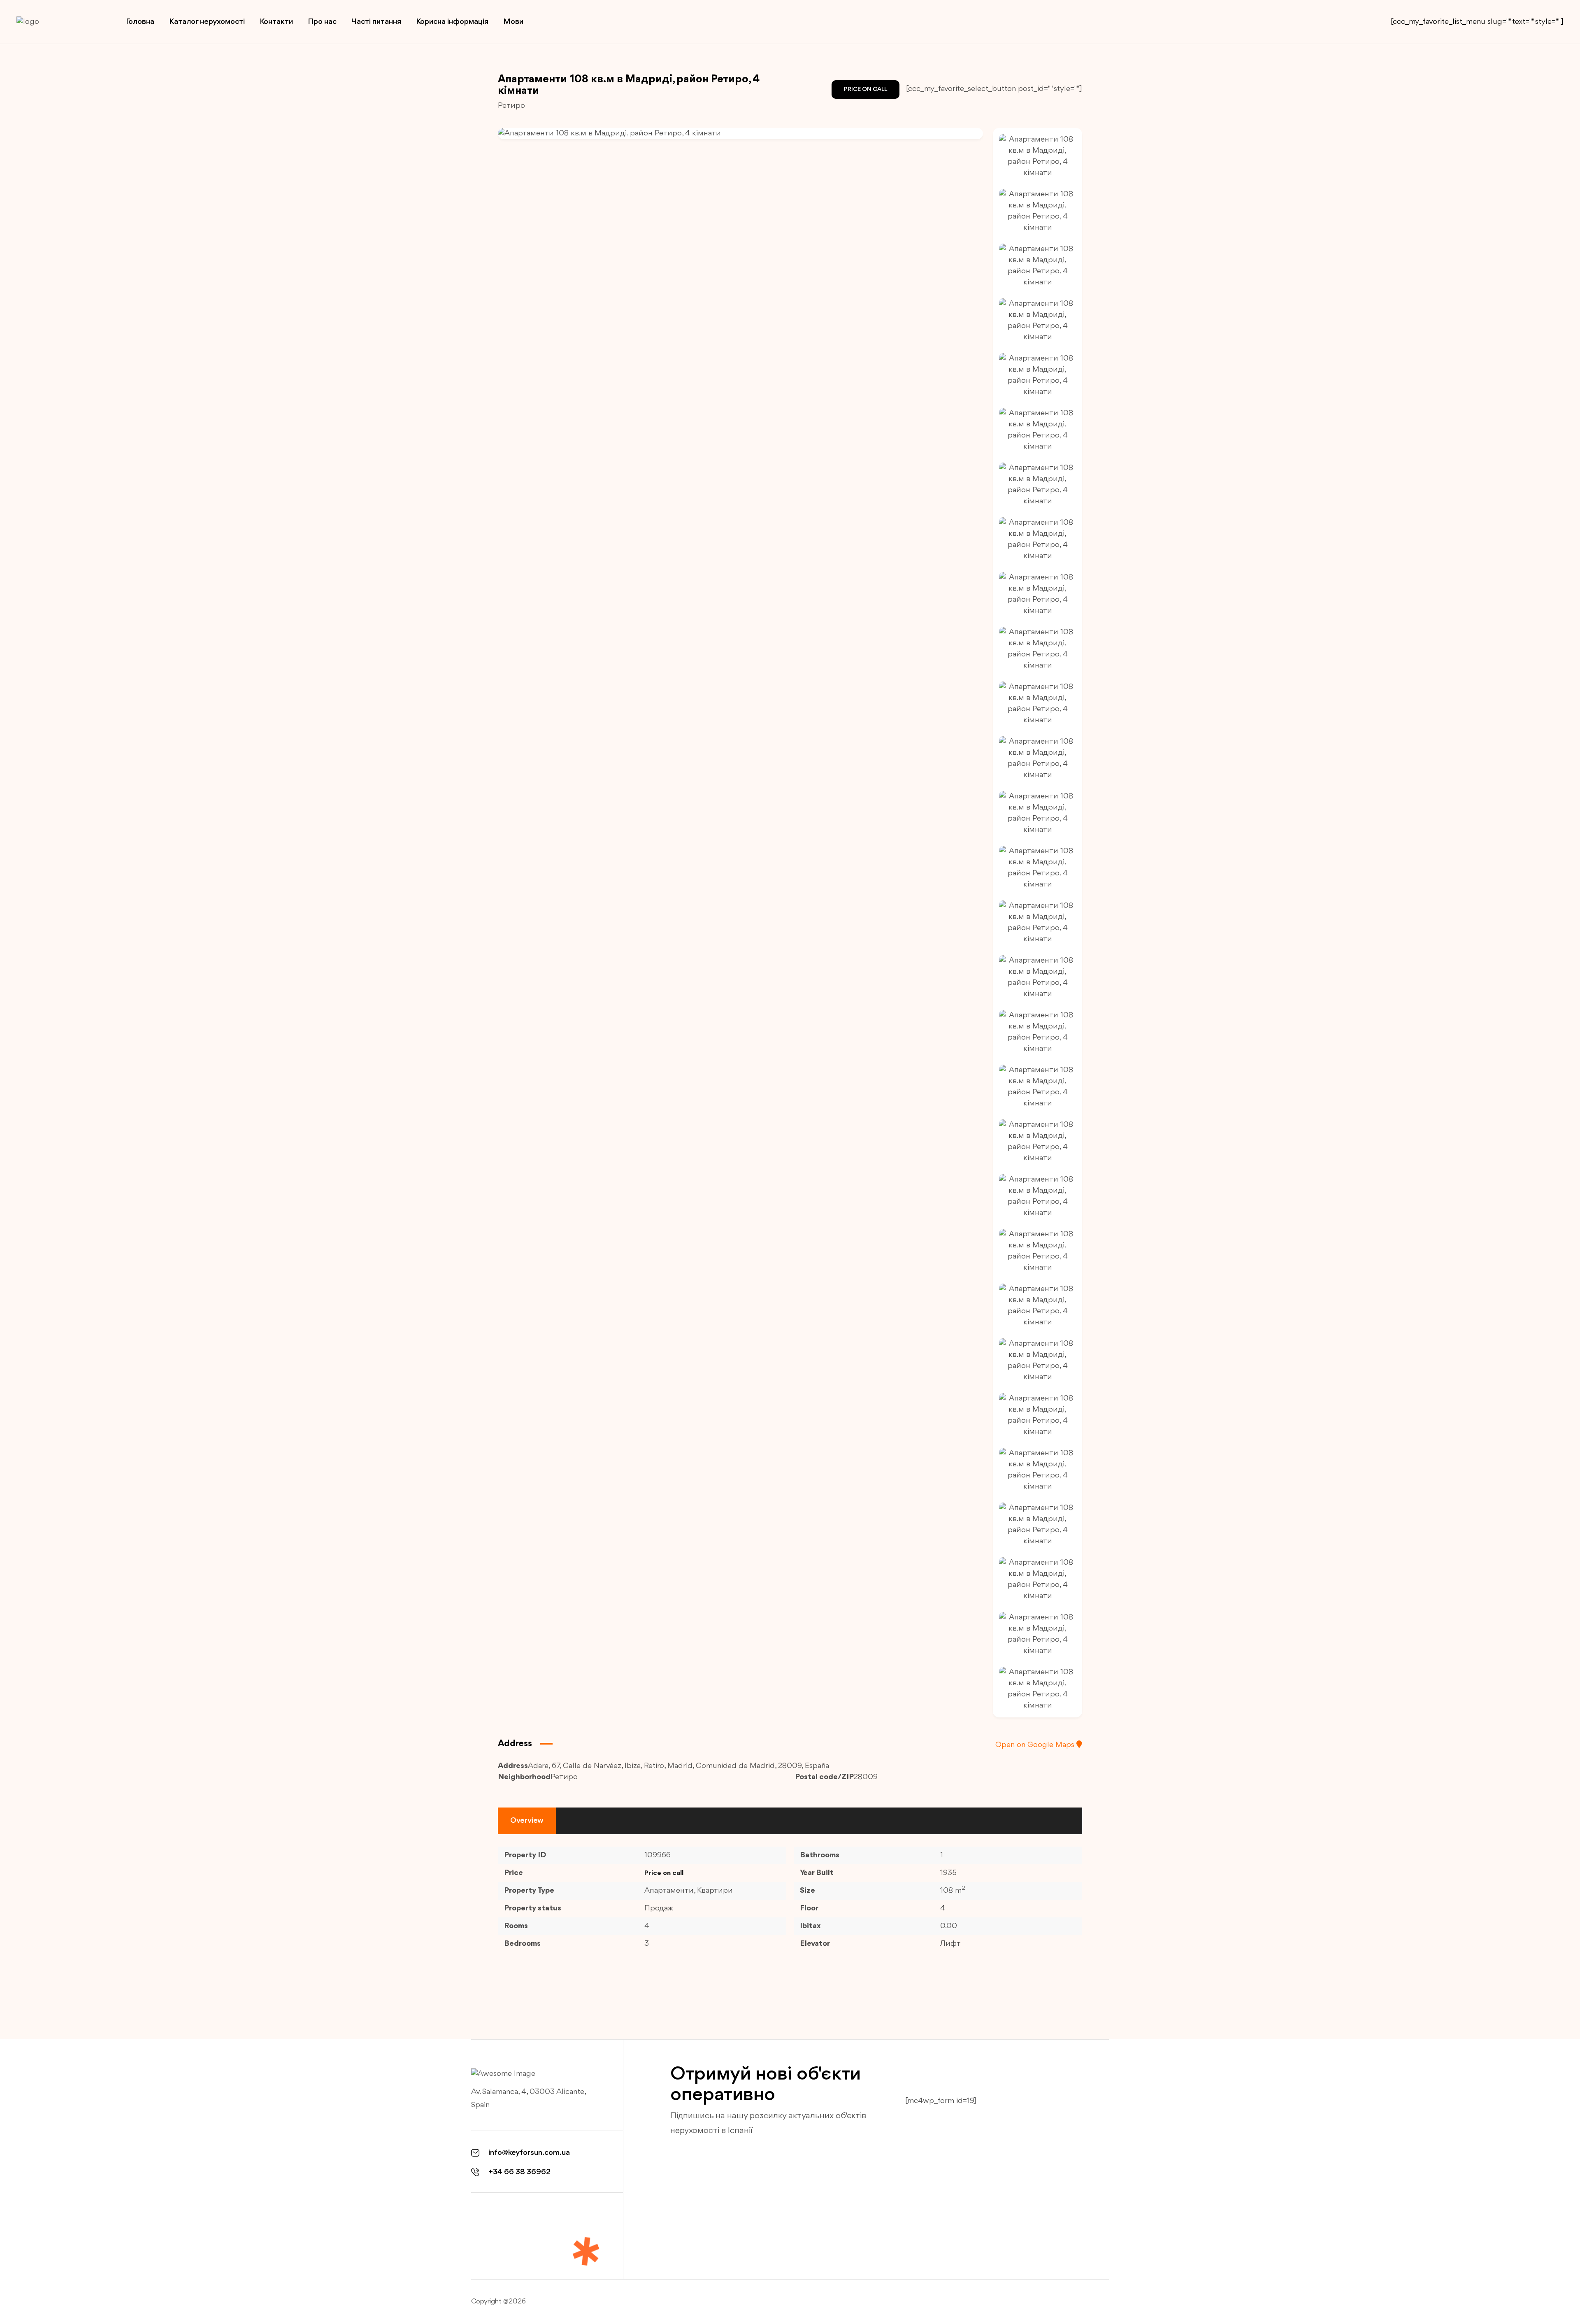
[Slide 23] (1037, 1361)
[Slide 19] (1037, 1142)
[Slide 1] (1037, 156)
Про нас (322, 22)
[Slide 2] (1037, 211)
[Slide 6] (1037, 430)
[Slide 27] (1037, 1580)
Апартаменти (669, 1891)
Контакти (276, 22)
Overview (527, 1821)
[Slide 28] (1037, 1634)
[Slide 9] (1037, 594)
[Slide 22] (1037, 1306)
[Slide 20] (1037, 1196)
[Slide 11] (1037, 704)
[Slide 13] (1037, 813)
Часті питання (376, 22)
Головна (140, 22)
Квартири (715, 1891)
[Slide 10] (1037, 649)
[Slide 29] (1037, 1689)
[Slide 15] (1037, 923)
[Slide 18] (1037, 1087)
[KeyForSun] (58, 22)
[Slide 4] (1037, 321)
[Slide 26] (1037, 1525)
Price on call (866, 90)
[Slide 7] (1037, 485)
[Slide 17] (1037, 1032)
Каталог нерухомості (207, 22)
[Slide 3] (1037, 266)
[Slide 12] (1037, 758)
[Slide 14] (1037, 868)
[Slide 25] (1037, 1470)
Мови (513, 22)
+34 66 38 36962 (519, 2172)
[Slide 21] (1037, 1251)
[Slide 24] (1037, 1415)
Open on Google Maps (1036, 1745)
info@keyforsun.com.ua (529, 2153)
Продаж (659, 1908)
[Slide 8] (1037, 540)
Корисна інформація (452, 22)
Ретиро (511, 106)
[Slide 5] (1037, 375)
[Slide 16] (1037, 977)
